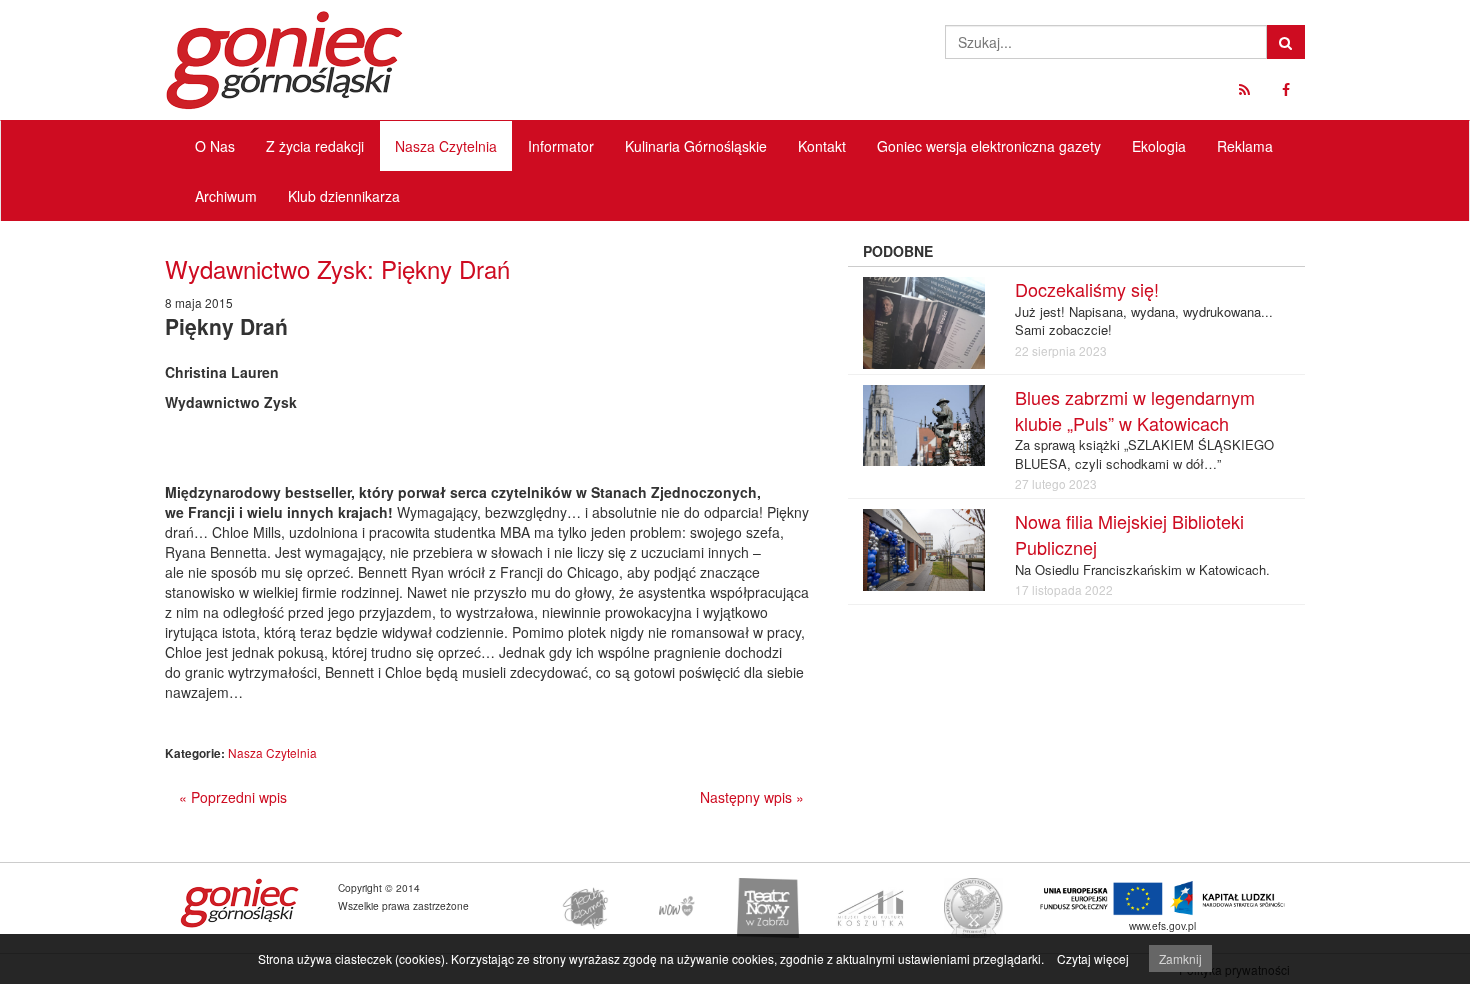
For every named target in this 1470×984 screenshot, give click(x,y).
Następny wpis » (752, 797)
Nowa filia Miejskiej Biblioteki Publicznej (1129, 534)
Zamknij (1180, 958)
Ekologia (1159, 146)
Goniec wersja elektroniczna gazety (989, 146)
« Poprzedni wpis (233, 797)
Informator (561, 146)
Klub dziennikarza (344, 196)
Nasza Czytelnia (446, 146)
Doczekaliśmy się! (1087, 289)
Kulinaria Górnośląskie (696, 146)
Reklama (1245, 146)
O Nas (215, 146)
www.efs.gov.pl (1162, 925)
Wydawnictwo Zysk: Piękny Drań (337, 268)
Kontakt (822, 146)
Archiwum (226, 196)
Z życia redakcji (315, 146)
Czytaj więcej (1093, 958)
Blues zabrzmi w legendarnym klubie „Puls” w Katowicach (1135, 410)
